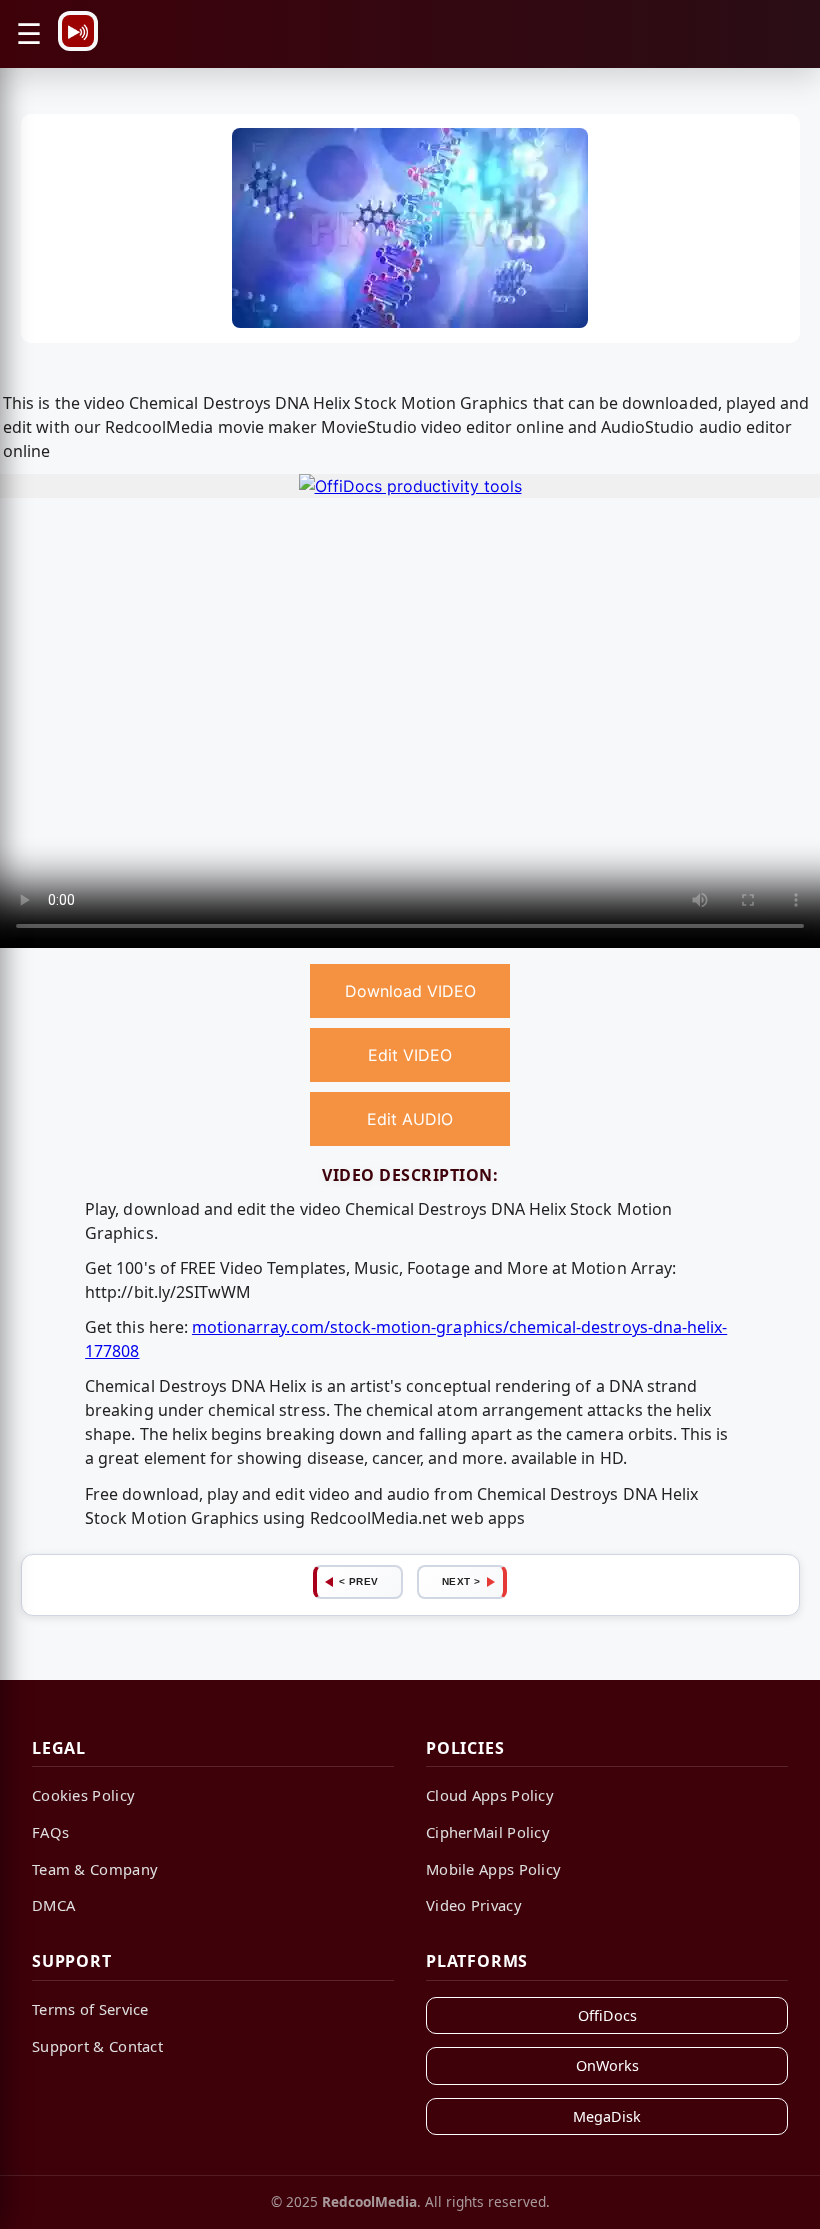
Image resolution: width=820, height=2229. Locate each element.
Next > (461, 1581)
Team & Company (95, 1869)
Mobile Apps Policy (493, 1869)
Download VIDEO (410, 991)
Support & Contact (97, 2046)
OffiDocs (607, 2015)
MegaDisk (607, 2116)
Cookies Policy (83, 1795)
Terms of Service (90, 2009)
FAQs (50, 1832)
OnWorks (607, 2065)
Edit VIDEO (410, 1055)
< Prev (359, 1581)
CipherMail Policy (488, 1832)
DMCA (53, 1905)
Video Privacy (474, 1905)
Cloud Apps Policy (490, 1795)
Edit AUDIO (410, 1119)
